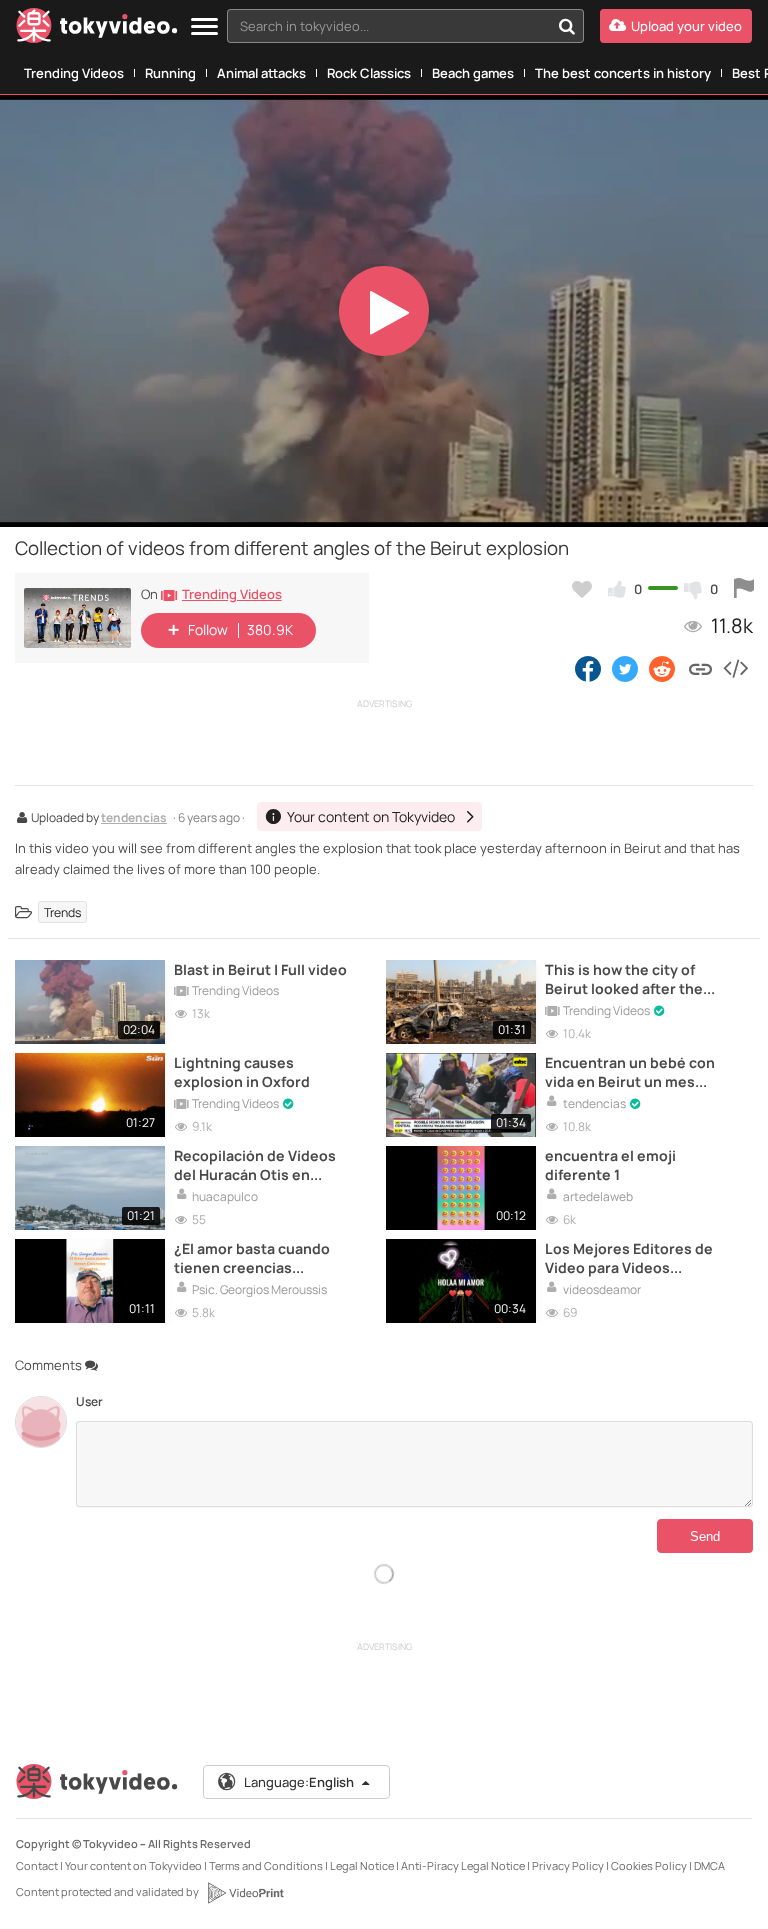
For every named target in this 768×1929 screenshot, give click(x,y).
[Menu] (204, 27)
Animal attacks (261, 73)
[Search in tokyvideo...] (567, 26)
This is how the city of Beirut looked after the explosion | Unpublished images (629, 979)
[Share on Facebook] (588, 668)
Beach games (473, 73)
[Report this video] (744, 589)
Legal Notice (362, 1865)
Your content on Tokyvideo (133, 1865)
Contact (37, 1865)
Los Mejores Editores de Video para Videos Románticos (629, 1258)
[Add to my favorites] (582, 589)
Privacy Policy (568, 1865)
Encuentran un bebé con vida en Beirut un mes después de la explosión (630, 1072)
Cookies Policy (649, 1865)
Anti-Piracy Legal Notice (463, 1865)
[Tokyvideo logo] (97, 29)
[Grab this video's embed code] (735, 668)
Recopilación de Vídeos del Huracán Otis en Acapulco (255, 1165)
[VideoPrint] (245, 1893)
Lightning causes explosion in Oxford (242, 1072)
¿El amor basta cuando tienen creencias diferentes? (252, 1258)
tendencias (134, 819)
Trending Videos (74, 73)
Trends (62, 912)
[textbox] (388, 26)
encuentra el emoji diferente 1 (610, 1165)
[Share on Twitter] (625, 668)
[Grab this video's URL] (700, 668)
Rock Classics (369, 73)
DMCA (709, 1865)
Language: (299, 1782)
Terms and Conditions (266, 1865)
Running (170, 73)
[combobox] (405, 26)
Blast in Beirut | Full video (260, 969)
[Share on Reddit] (663, 668)
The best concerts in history (623, 73)
